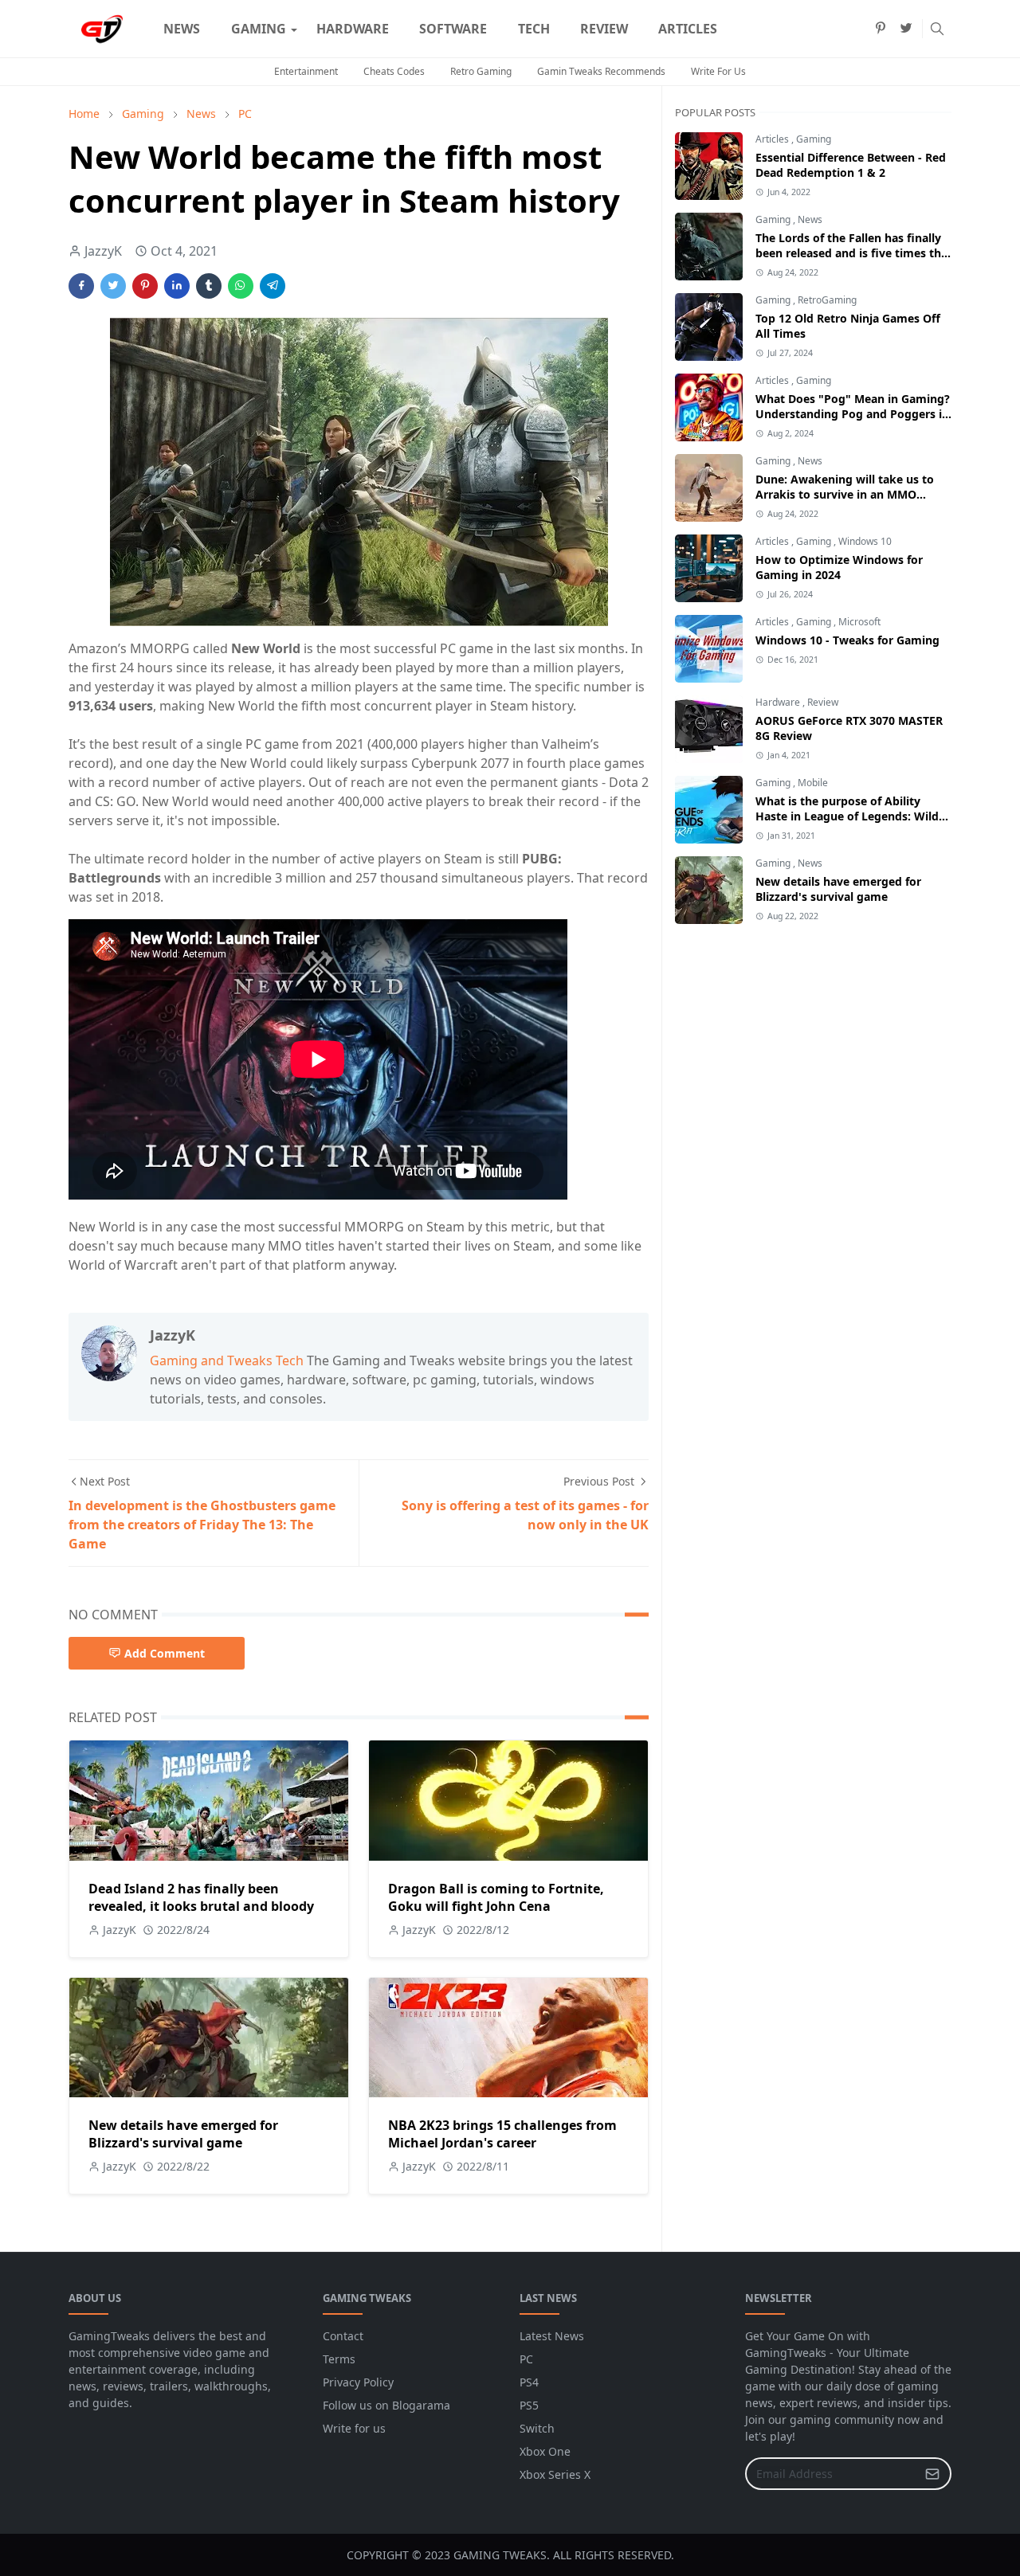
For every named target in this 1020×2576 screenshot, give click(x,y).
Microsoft (859, 622)
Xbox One (545, 2451)
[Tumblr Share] (209, 286)
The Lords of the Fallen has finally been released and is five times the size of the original (851, 253)
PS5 (529, 2405)
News (810, 219)
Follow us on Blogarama (386, 2405)
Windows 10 (865, 541)
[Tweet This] (113, 286)
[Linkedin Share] (177, 286)
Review (823, 702)
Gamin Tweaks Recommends (601, 71)
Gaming (814, 139)
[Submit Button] (932, 2474)
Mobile (813, 783)
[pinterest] (881, 29)
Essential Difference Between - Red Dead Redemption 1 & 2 (851, 165)
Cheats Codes (394, 71)
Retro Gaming (481, 71)
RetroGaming (827, 300)
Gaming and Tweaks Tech (227, 1360)
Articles (773, 139)
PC (526, 2359)
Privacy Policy (358, 2382)
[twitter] (906, 29)
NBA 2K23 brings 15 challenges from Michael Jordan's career (502, 2134)
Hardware (779, 702)
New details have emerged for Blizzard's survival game (183, 2134)
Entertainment (306, 71)
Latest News (552, 2336)
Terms (339, 2359)
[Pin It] (145, 286)
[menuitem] (182, 29)
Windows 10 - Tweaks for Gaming (847, 640)
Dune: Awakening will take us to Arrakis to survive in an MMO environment (845, 494)
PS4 (529, 2382)
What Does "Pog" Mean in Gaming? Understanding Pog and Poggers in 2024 (853, 414)
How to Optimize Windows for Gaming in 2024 (839, 567)
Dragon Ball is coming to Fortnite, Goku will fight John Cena (496, 1897)
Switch (537, 2428)
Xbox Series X (555, 2474)
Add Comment (165, 1653)
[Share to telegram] (273, 286)
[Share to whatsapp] (241, 286)
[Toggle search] (937, 29)
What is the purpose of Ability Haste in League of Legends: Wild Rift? (847, 816)
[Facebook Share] (81, 286)
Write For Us (718, 71)
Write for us (354, 2428)
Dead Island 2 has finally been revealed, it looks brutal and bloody (201, 1897)
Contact (343, 2336)
